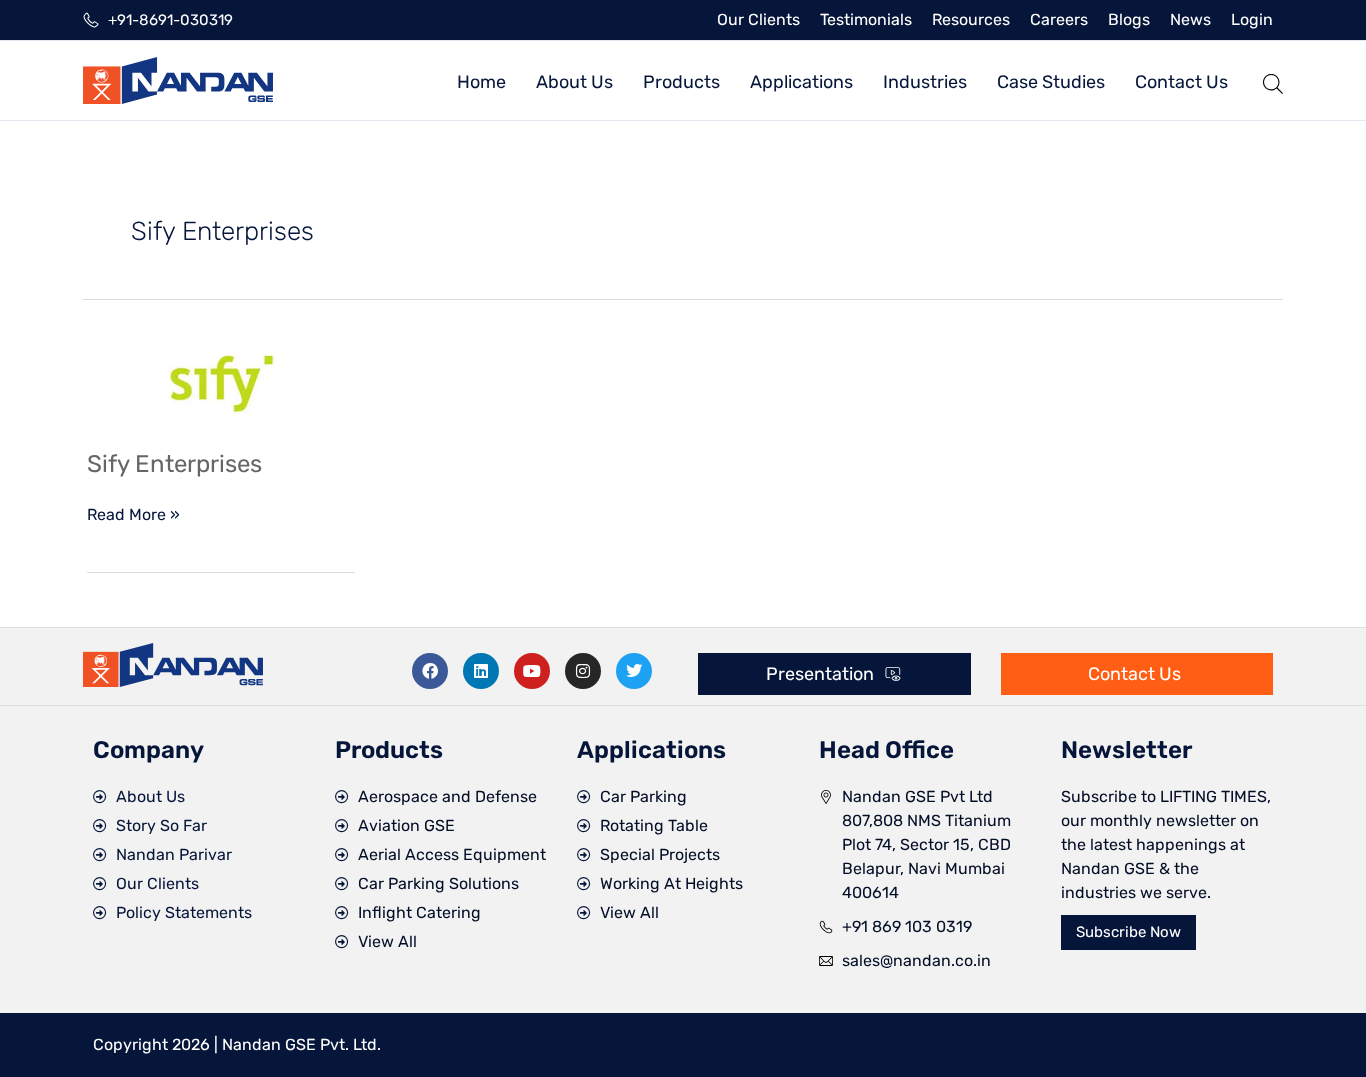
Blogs (1129, 19)
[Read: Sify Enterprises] (221, 381)
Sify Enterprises (174, 464)
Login (1252, 19)
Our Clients (758, 19)
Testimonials (866, 19)
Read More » (133, 513)
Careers (1059, 19)
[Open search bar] (1273, 80)
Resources (971, 19)
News (1190, 19)
